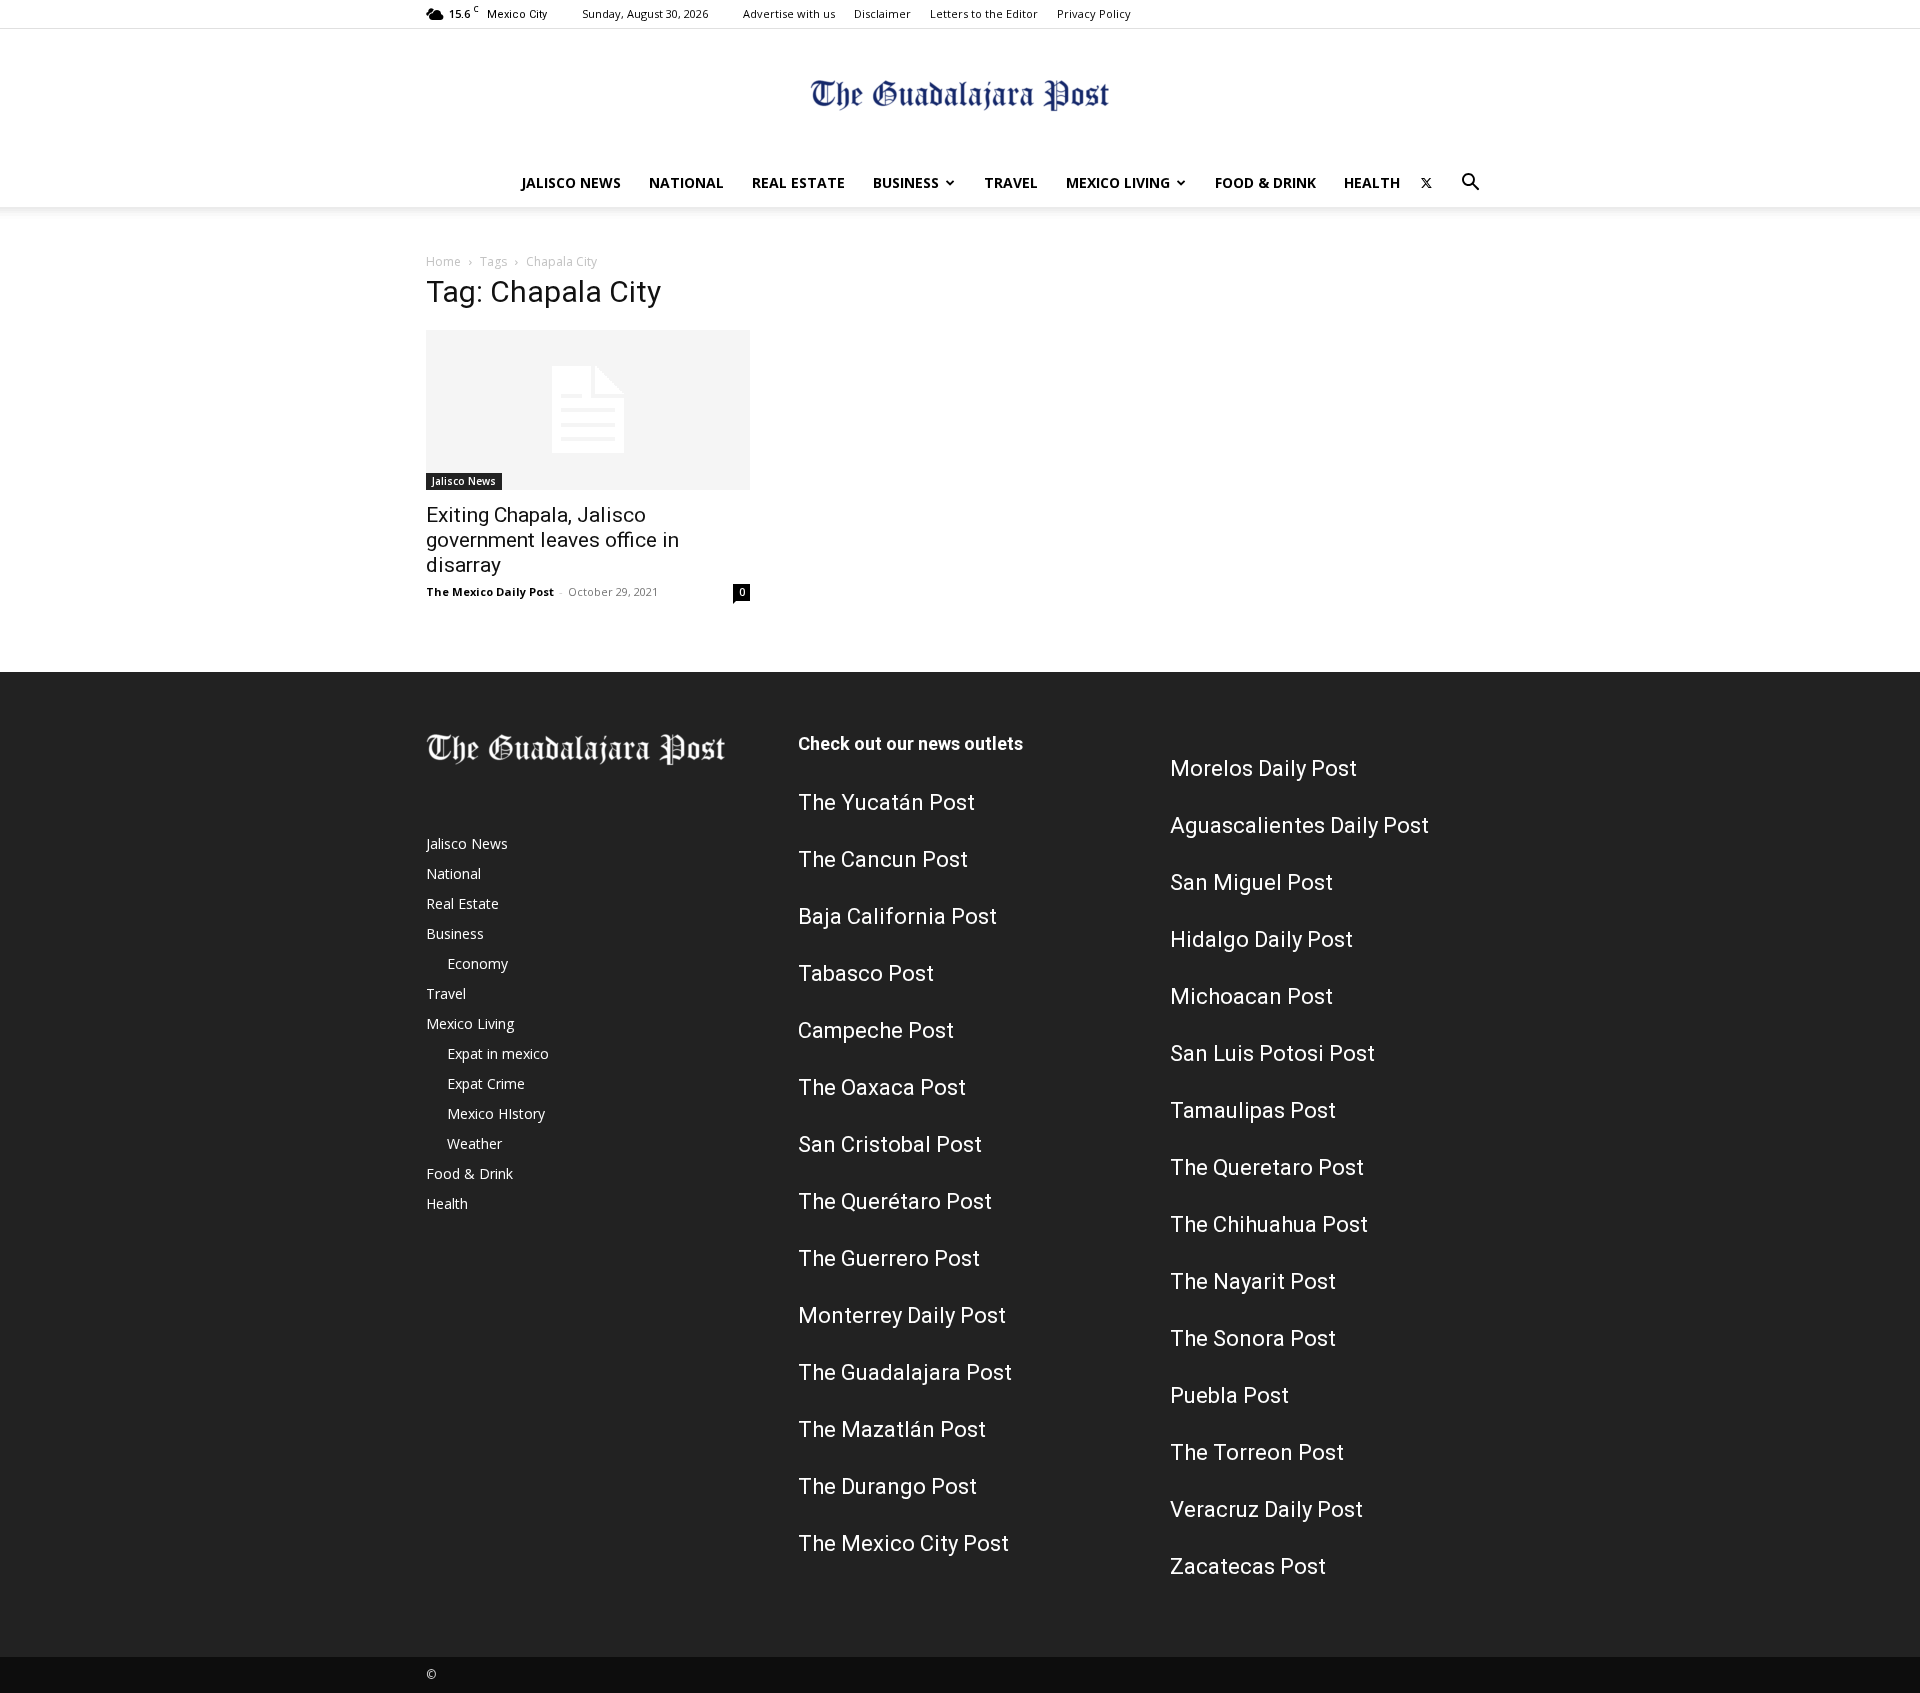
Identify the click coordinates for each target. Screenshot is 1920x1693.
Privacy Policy (1094, 13)
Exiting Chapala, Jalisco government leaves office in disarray (552, 540)
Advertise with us (789, 13)
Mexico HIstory (496, 1113)
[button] (1470, 184)
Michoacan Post (1251, 996)
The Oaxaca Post (882, 1087)
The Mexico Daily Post (490, 591)
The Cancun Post (883, 859)
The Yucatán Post (886, 802)
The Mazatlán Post (892, 1429)
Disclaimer (882, 13)
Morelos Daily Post (1263, 768)
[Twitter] (1426, 183)
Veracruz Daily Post (1266, 1509)
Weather (474, 1143)
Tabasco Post (866, 973)
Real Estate (798, 182)
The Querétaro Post (895, 1201)
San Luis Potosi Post (1272, 1053)
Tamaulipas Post (1253, 1110)
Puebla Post (1229, 1395)
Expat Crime (486, 1083)
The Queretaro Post (1267, 1167)
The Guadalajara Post (905, 1372)
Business (906, 182)
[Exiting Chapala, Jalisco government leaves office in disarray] (588, 410)
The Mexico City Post (903, 1543)
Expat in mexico (498, 1053)
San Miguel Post (1251, 882)
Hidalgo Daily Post (1261, 939)
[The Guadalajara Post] (960, 95)
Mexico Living (1118, 182)
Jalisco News (571, 182)
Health (1372, 182)
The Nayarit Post (1253, 1281)
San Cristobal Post (890, 1144)
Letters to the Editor (984, 13)
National (686, 182)
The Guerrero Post (889, 1258)
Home (443, 261)
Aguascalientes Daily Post (1299, 825)
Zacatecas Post (1248, 1566)
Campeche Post (876, 1030)
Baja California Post (897, 916)
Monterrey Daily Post (902, 1315)
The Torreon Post (1257, 1452)
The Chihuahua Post (1269, 1224)
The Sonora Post (1253, 1338)
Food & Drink (1265, 182)
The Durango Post (887, 1486)
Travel (1011, 182)
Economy (477, 963)
